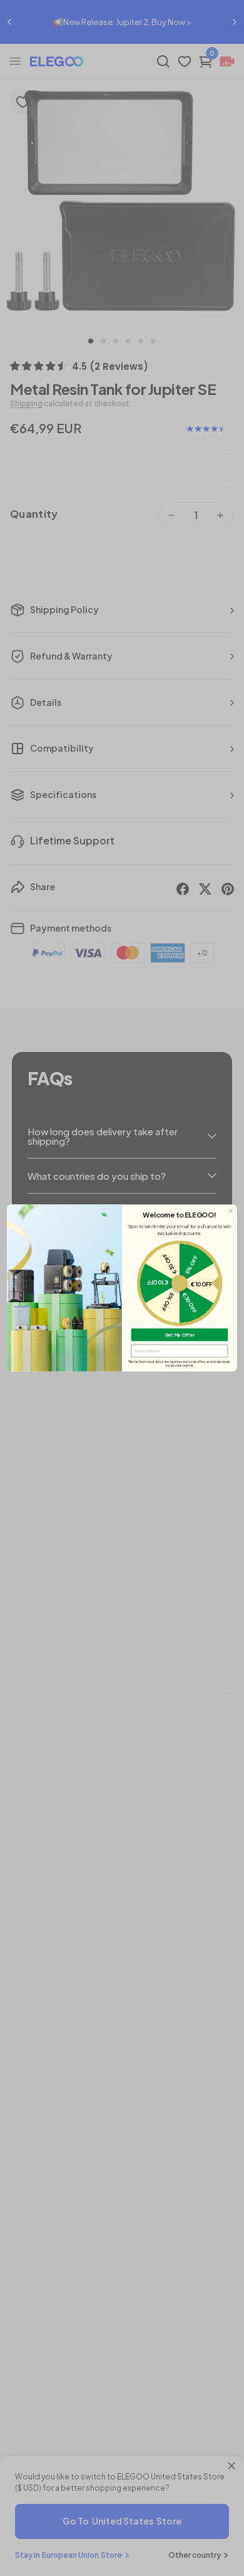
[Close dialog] (231, 1211)
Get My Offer (180, 1334)
